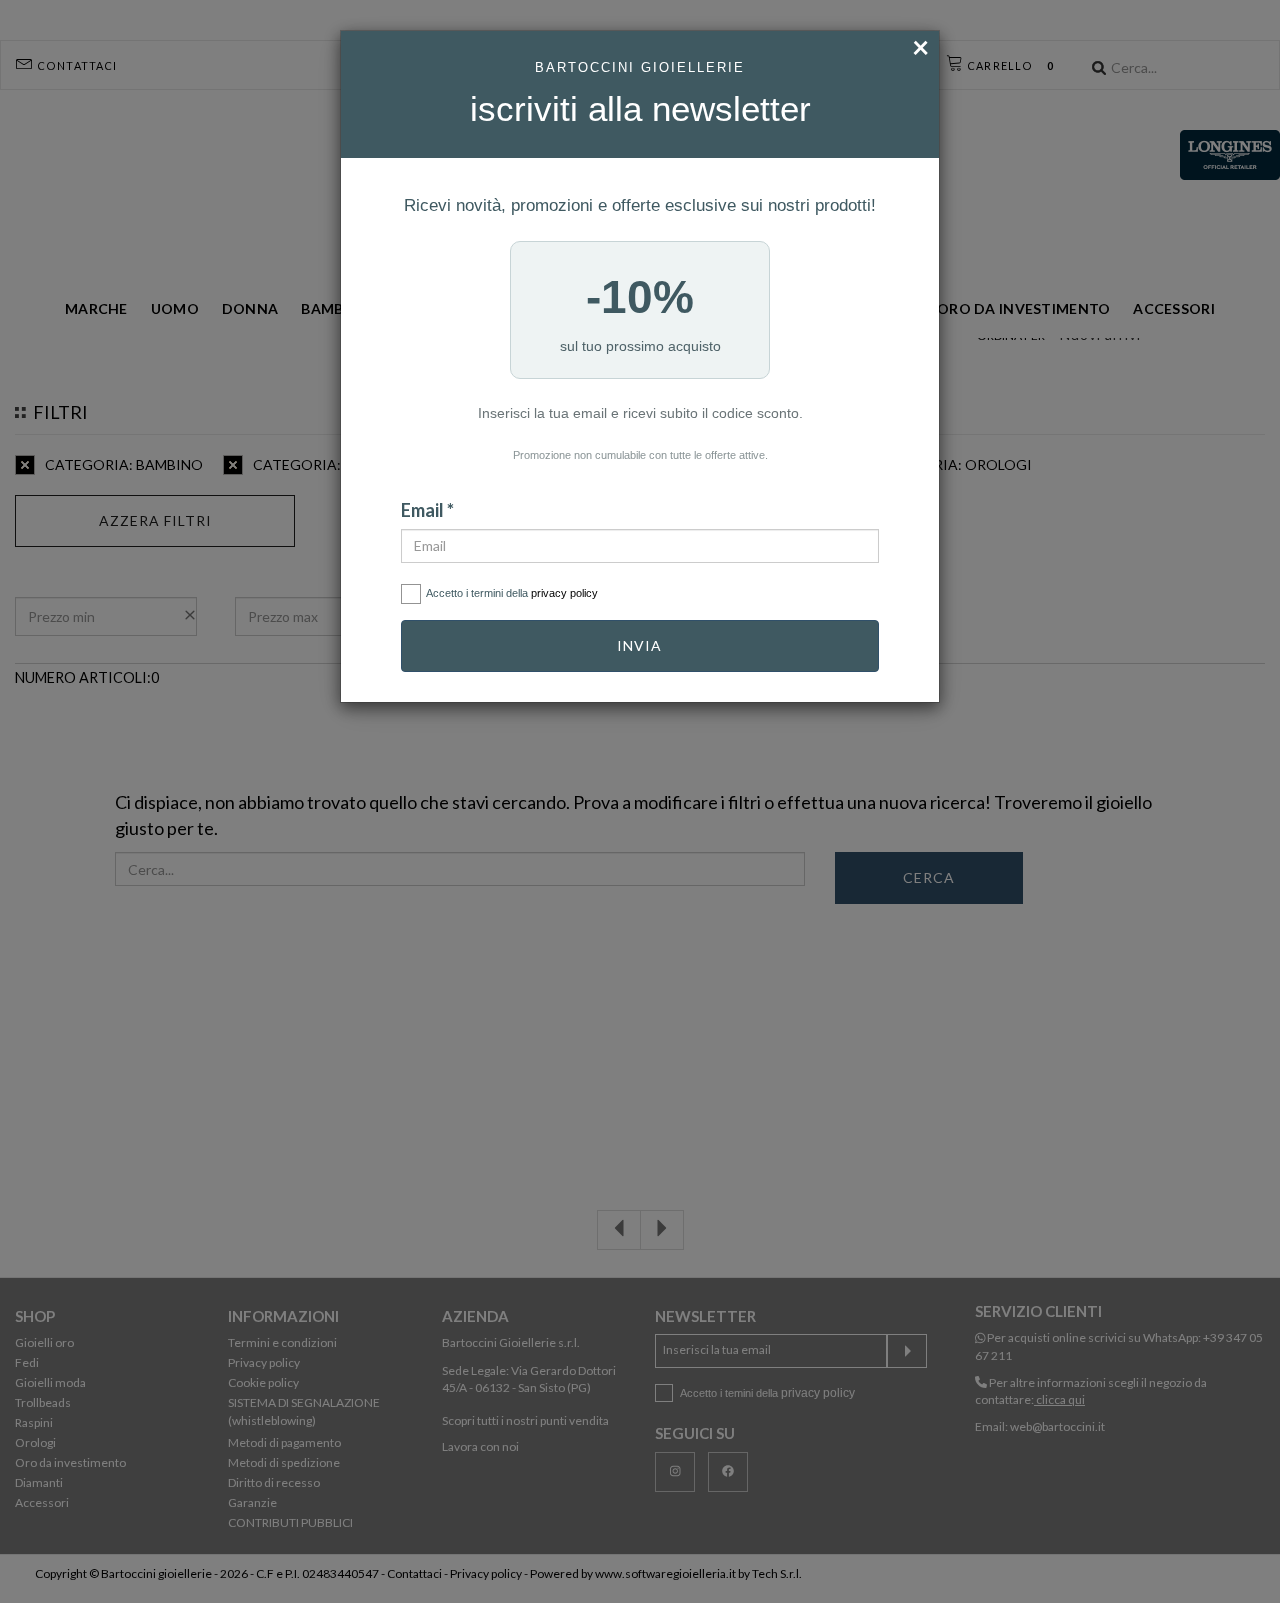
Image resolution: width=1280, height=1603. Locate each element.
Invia (639, 645)
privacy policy (564, 593)
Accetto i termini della (512, 593)
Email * (427, 510)
